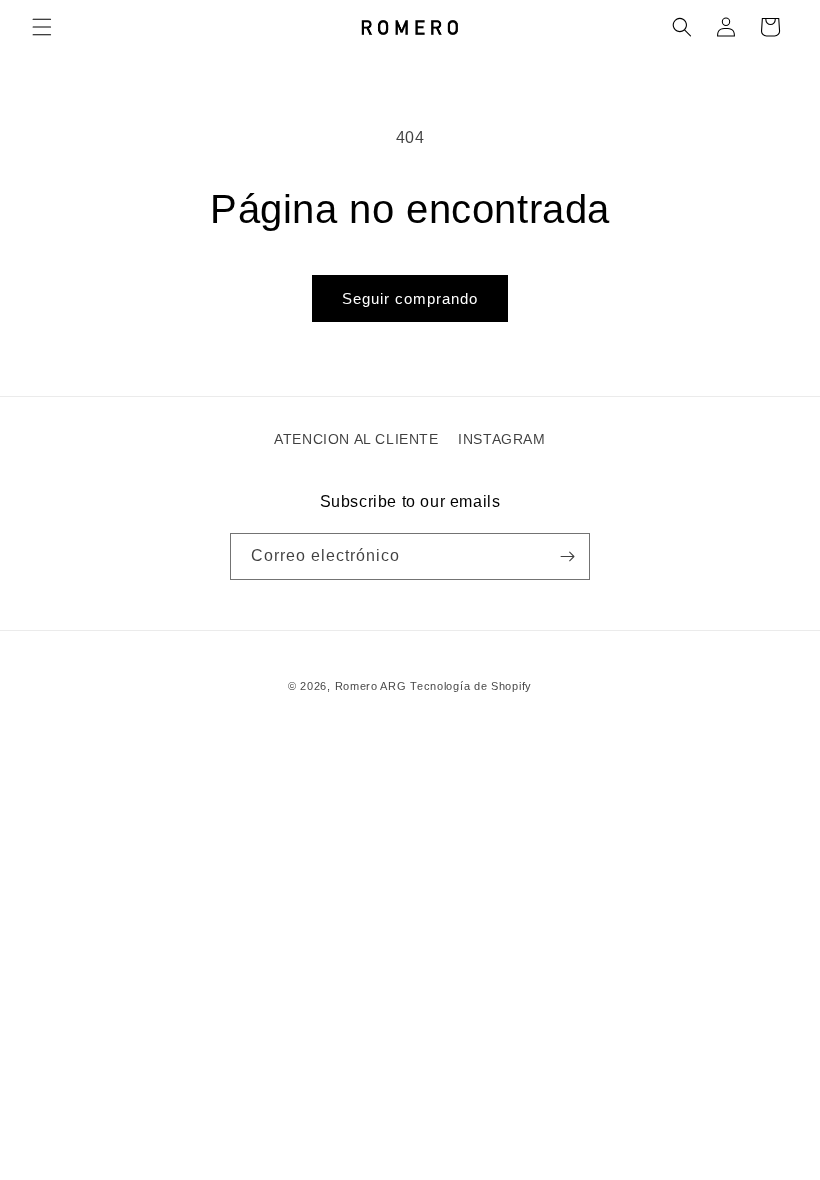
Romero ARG (371, 686)
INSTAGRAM (501, 439)
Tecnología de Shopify (471, 686)
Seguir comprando (410, 298)
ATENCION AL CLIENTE (356, 439)
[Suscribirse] (567, 556)
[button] (42, 27)
